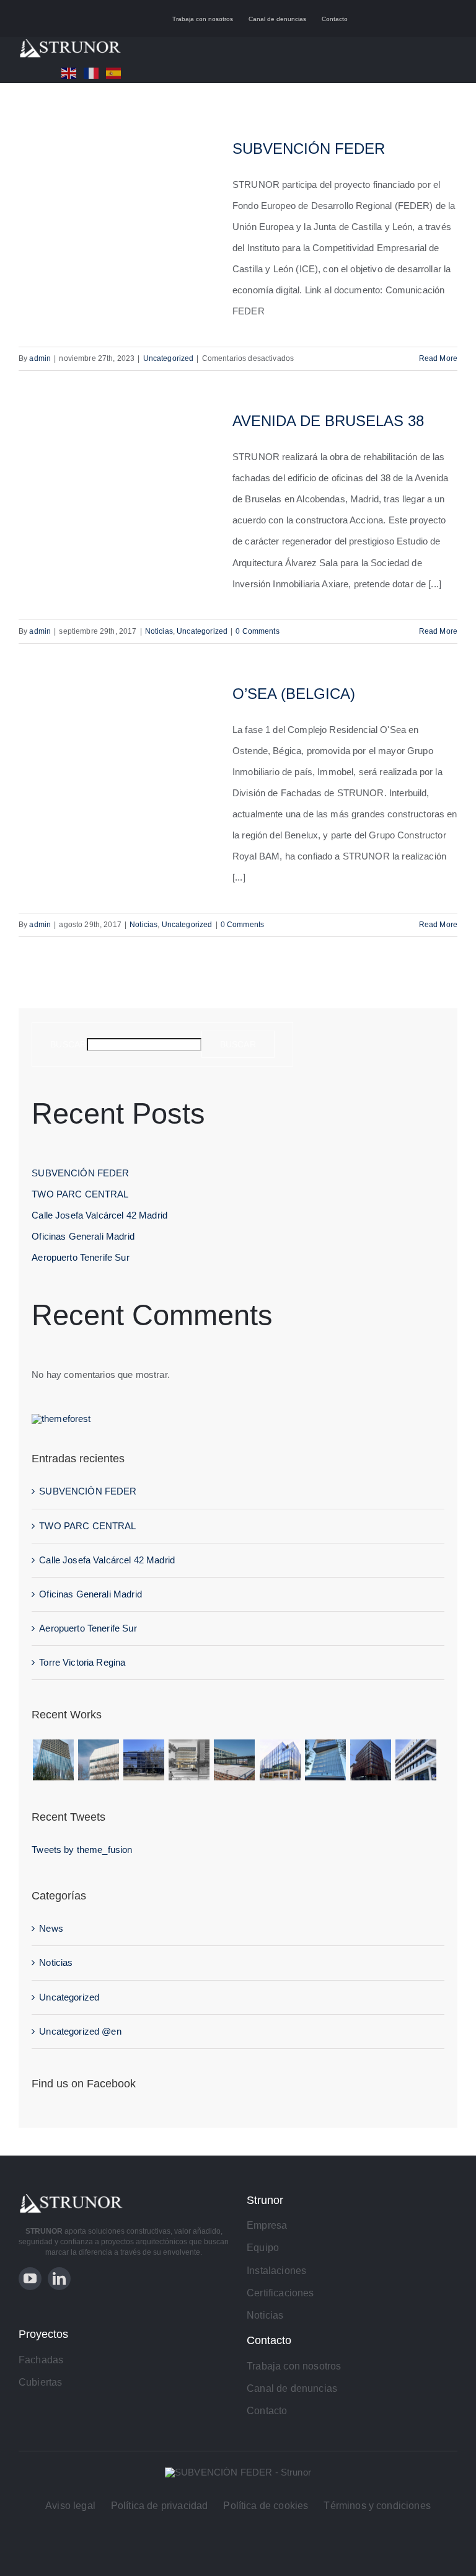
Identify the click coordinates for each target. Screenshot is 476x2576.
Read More (438, 358)
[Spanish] (117, 72)
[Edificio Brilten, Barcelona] (98, 1760)
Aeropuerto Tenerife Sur (80, 1257)
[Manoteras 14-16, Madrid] (280, 1760)
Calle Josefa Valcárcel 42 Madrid (99, 1215)
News (51, 1928)
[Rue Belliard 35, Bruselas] (370, 1760)
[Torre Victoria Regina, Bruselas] (53, 1760)
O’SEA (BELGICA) (294, 694)
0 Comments (258, 631)
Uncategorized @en (80, 2031)
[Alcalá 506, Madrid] (144, 1760)
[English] (73, 72)
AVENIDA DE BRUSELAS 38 (328, 421)
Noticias (159, 631)
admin (40, 358)
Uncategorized (169, 358)
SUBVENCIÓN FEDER (309, 149)
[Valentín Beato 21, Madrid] (416, 1760)
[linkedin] (59, 2279)
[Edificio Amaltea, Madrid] (325, 1760)
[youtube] (30, 2279)
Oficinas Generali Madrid (83, 1236)
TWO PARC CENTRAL (80, 1194)
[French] (95, 72)
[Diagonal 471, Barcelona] (189, 1760)
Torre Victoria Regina (82, 1662)
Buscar (68, 1044)
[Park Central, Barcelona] (235, 1760)
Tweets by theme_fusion (82, 1850)
